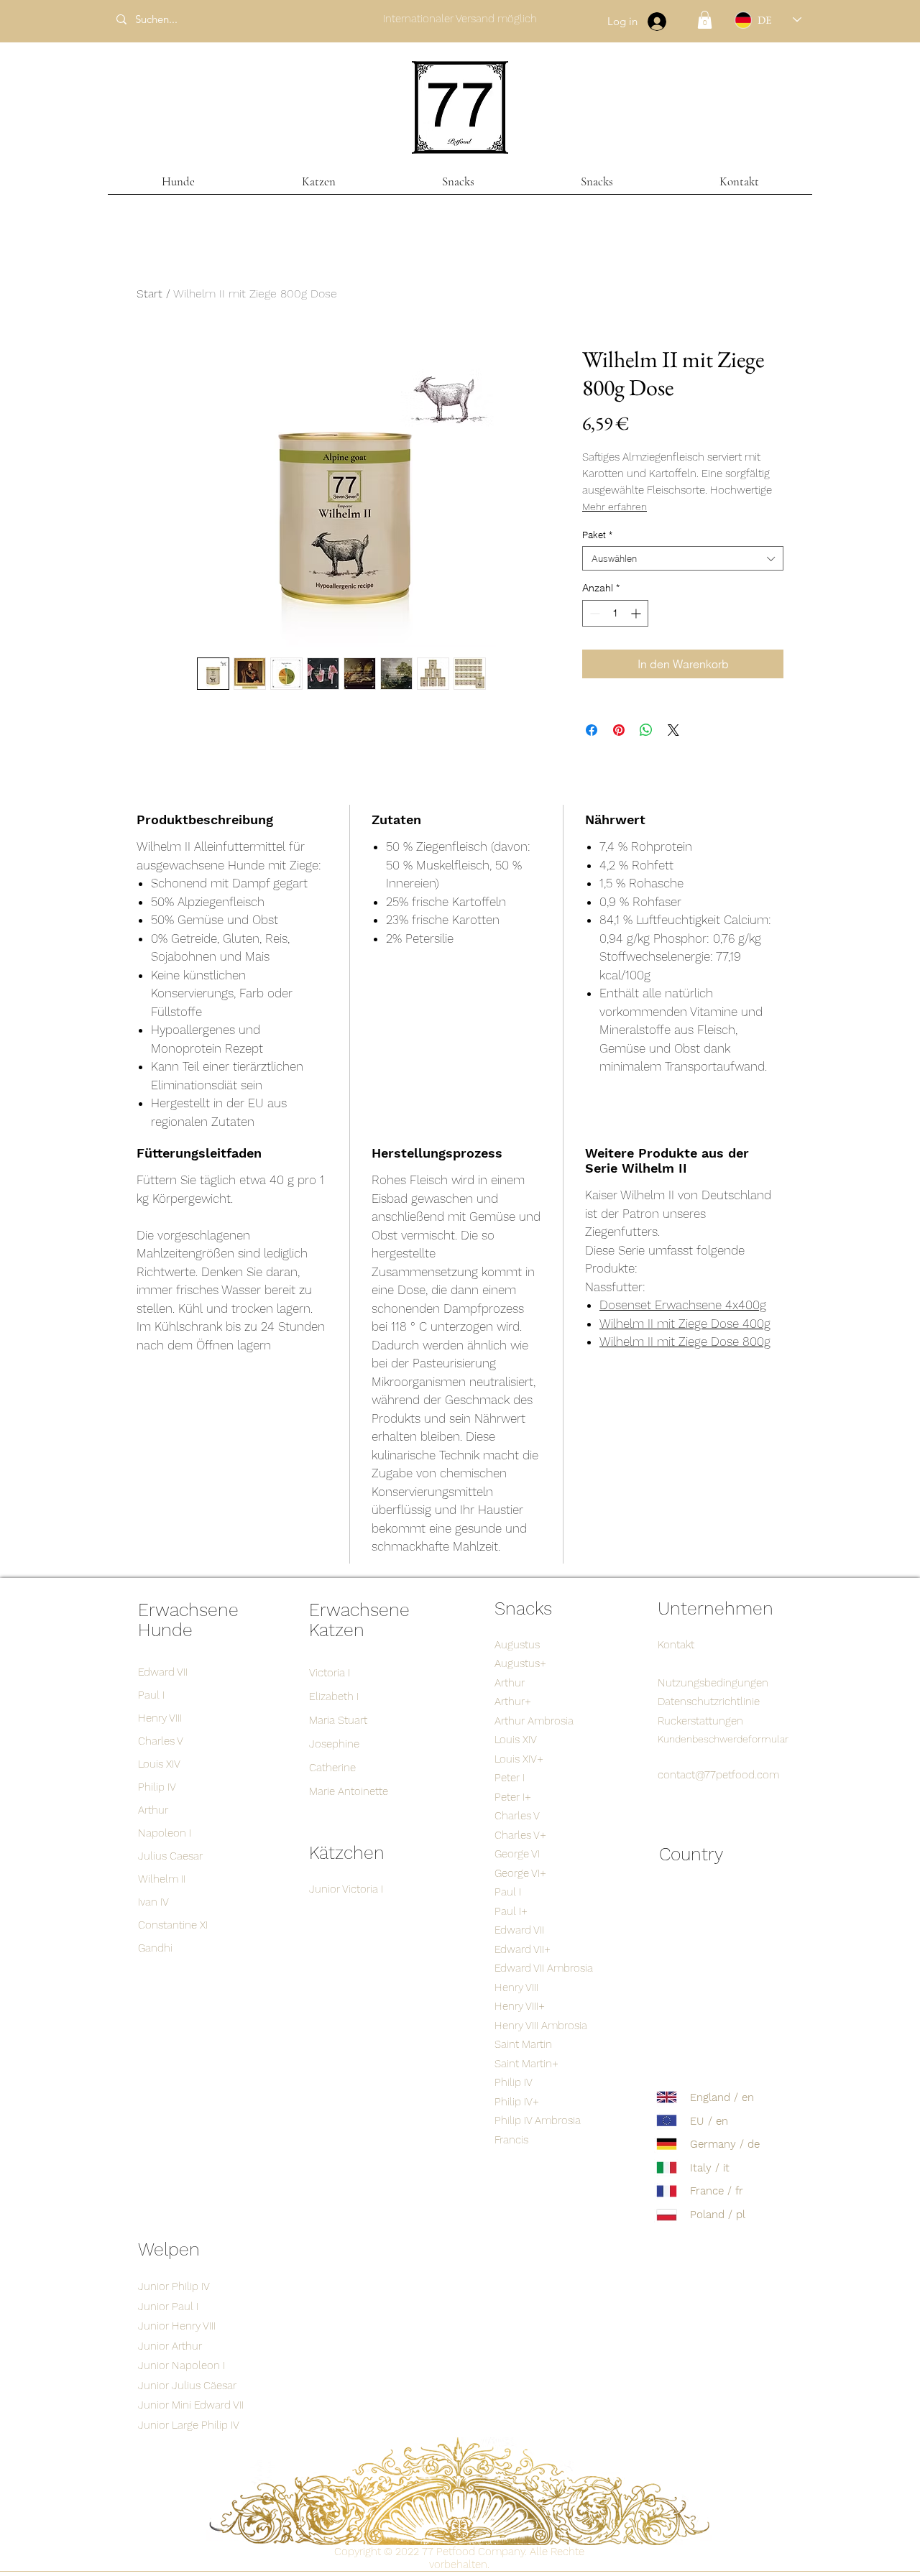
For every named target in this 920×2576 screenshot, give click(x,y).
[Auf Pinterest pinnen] (619, 730)
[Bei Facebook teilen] (592, 730)
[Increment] (637, 613)
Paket (597, 535)
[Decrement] (593, 613)
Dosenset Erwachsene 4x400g (683, 1305)
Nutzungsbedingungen (713, 1683)
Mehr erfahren (615, 507)
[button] (705, 20)
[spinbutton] (615, 613)
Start (149, 294)
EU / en (709, 2121)
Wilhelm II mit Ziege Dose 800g (685, 1342)
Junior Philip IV (174, 2286)
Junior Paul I (168, 2307)
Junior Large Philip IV (189, 2425)
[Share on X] (673, 730)
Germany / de (725, 2144)
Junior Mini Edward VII (191, 2405)
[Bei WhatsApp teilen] (646, 730)
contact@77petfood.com (718, 1775)
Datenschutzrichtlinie (709, 1702)
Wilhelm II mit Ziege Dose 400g (685, 1324)
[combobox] (683, 558)
